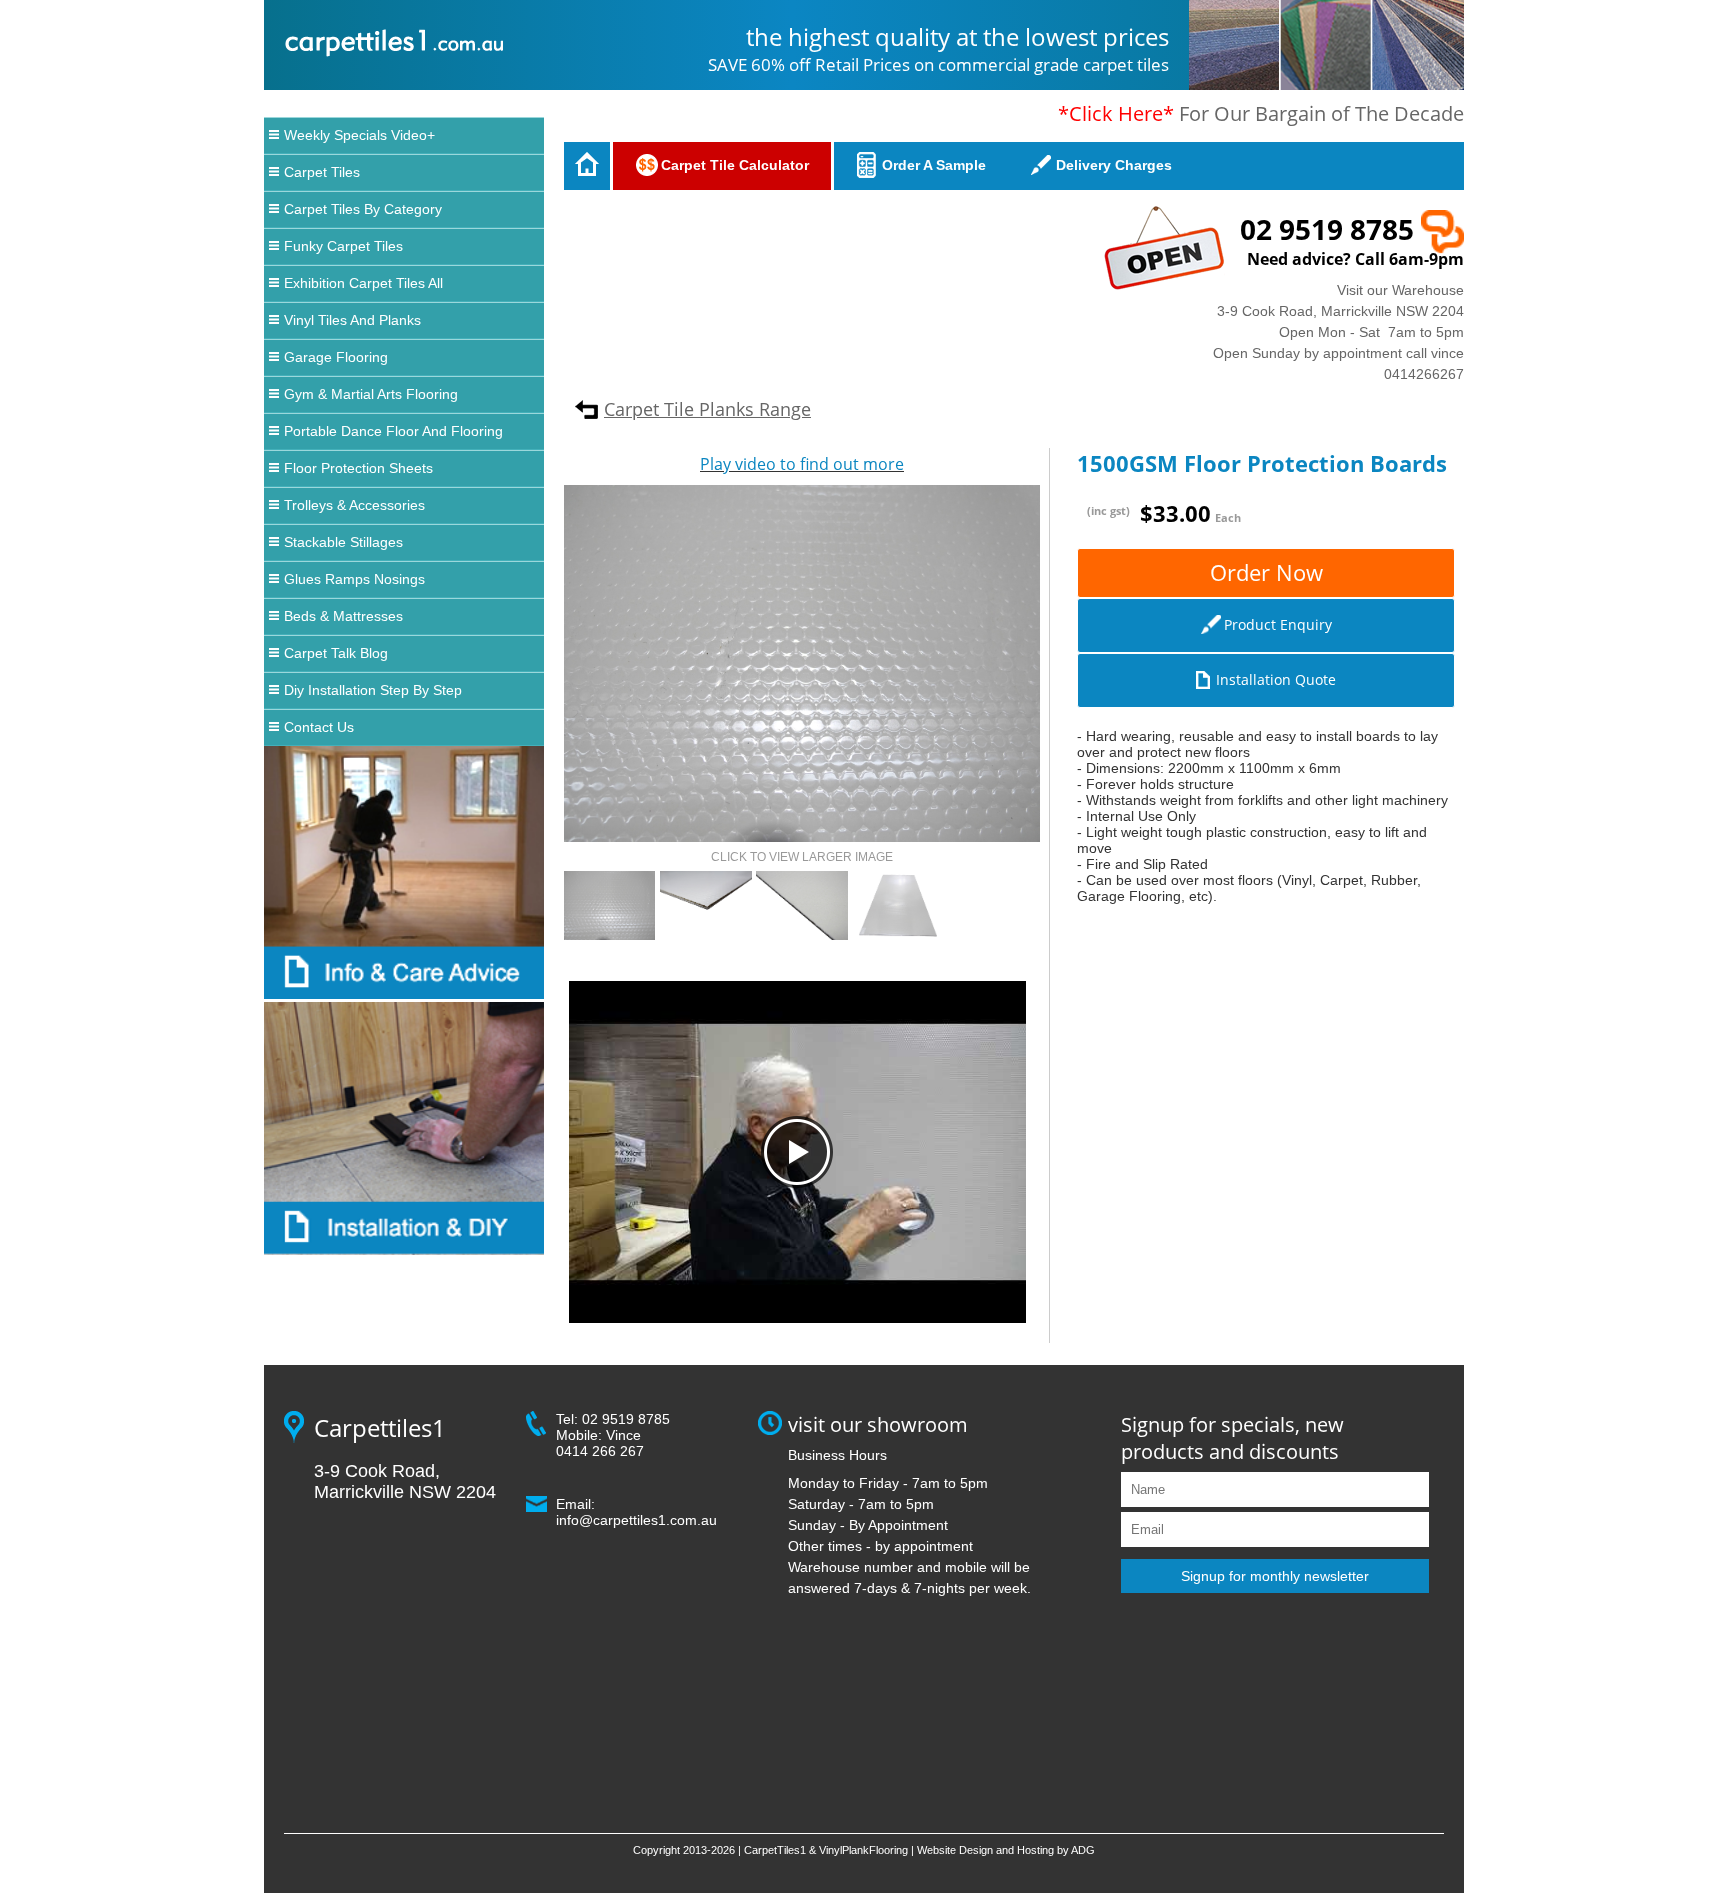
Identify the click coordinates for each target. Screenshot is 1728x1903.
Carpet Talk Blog (336, 653)
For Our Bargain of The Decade (1261, 113)
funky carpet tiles (343, 246)
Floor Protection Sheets (358, 468)
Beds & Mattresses (343, 616)
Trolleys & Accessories (354, 505)
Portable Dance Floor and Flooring (393, 431)
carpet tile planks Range (707, 409)
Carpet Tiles (322, 172)
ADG (1083, 1850)
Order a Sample (934, 165)
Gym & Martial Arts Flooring (371, 394)
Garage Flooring (336, 357)
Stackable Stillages (343, 542)
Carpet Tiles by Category (363, 209)
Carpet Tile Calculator (735, 165)
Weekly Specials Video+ (359, 135)
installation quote (1276, 679)
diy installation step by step (373, 690)
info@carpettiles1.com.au (636, 1520)
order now (1266, 572)
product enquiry (1278, 624)
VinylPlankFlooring (863, 1850)
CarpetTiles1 (775, 1850)
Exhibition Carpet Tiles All (363, 283)
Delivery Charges (1114, 165)
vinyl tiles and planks (352, 320)
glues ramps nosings (354, 579)
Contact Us (319, 727)
